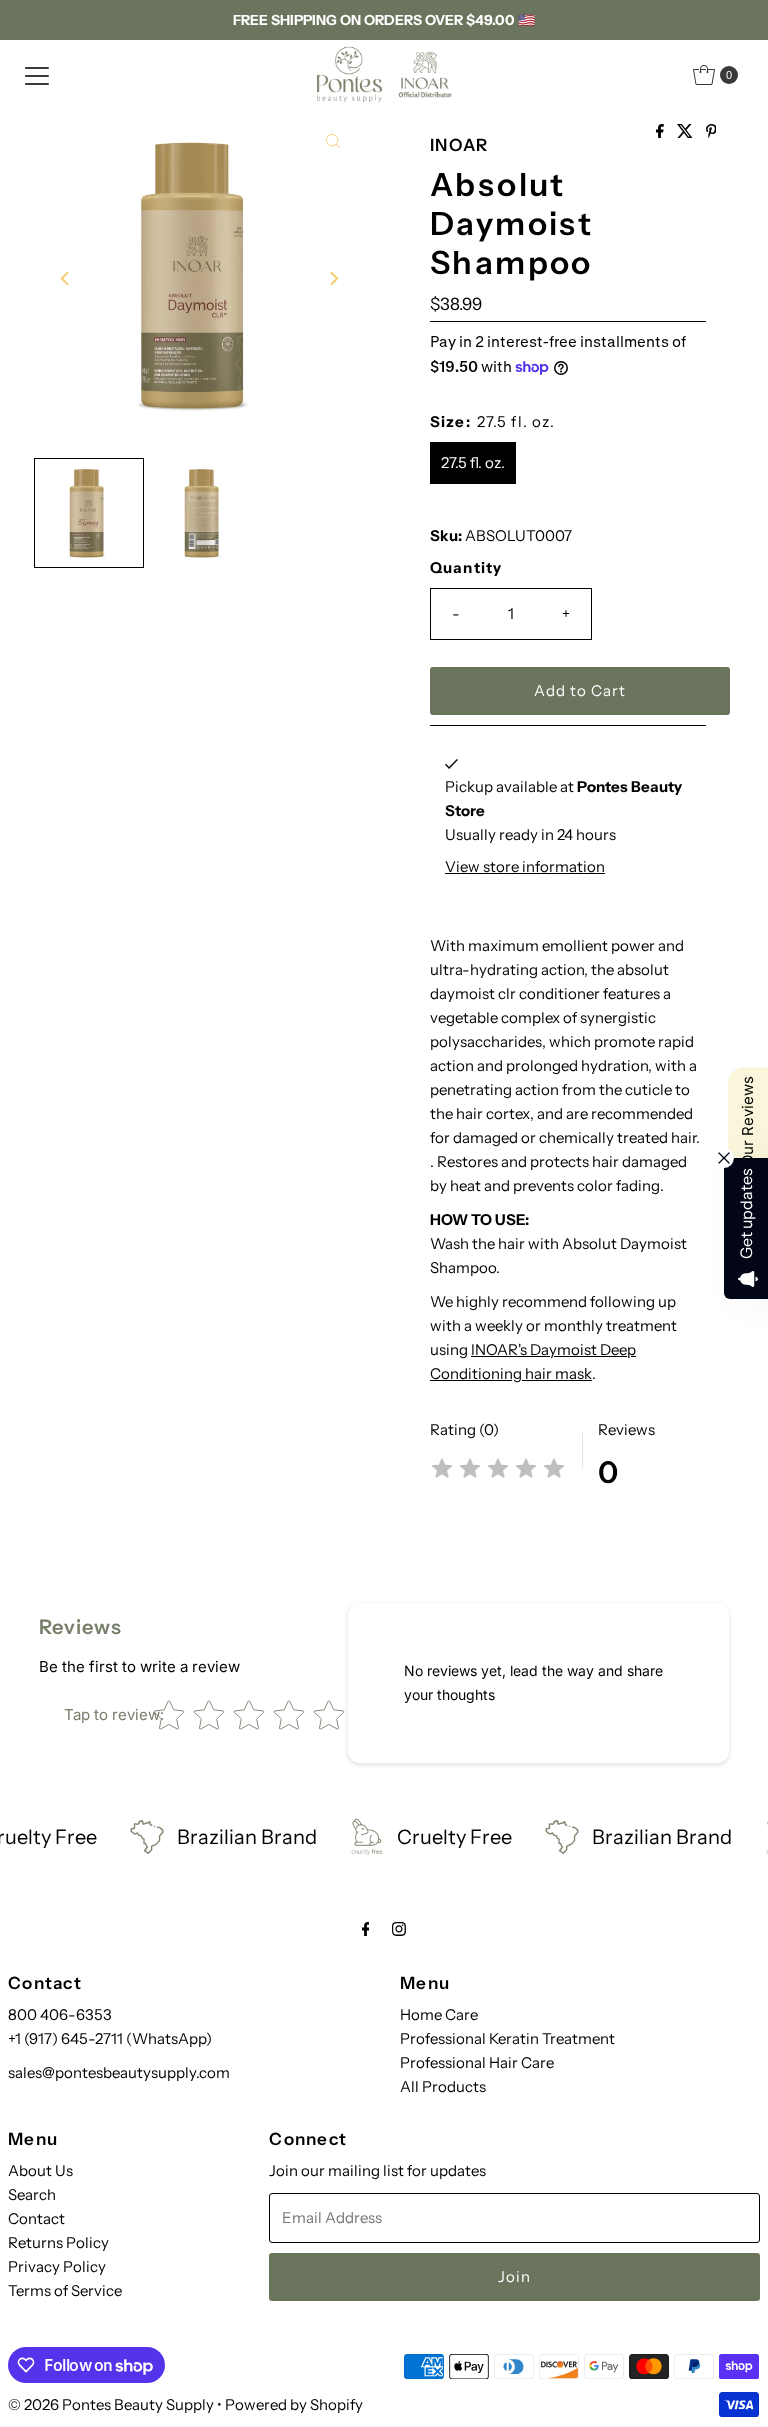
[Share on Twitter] (686, 132)
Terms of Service (65, 2290)
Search (32, 2194)
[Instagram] (399, 1929)
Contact (36, 2218)
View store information (525, 866)
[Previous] (66, 278)
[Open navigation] (37, 75)
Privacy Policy (57, 2266)
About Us (40, 2170)
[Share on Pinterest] (711, 132)
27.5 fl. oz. (473, 462)
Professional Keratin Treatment (507, 2038)
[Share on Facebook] (661, 132)
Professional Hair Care (477, 2062)
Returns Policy (58, 2242)
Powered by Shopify (294, 2404)
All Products (443, 2086)
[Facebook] (366, 1929)
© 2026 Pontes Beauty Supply (111, 2404)
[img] (498, 1471)
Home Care (439, 2014)
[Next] (333, 278)
